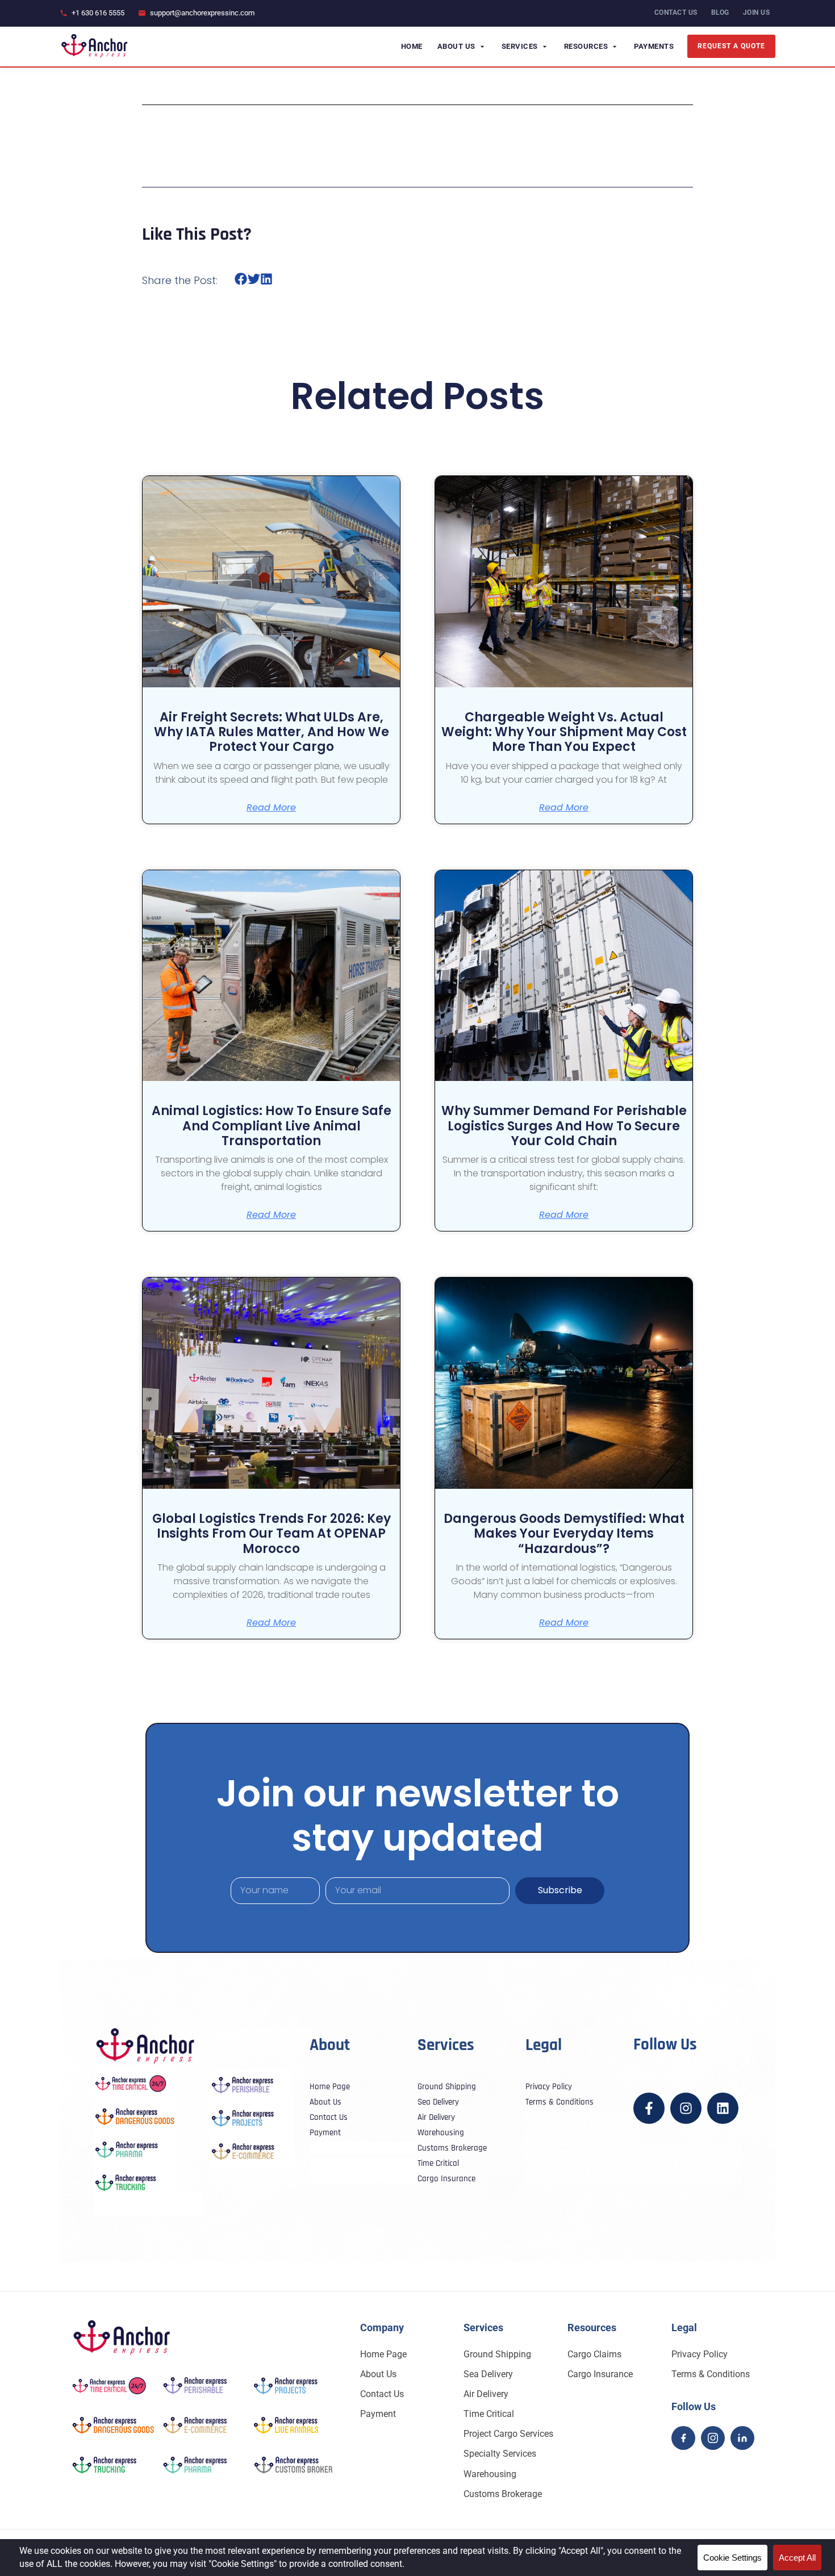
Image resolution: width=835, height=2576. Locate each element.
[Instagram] (686, 2108)
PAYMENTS (654, 46)
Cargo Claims (594, 2354)
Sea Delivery (488, 2374)
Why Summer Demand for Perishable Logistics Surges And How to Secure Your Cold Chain (564, 1126)
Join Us (757, 12)
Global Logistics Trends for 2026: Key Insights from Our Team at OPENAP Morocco (272, 1534)
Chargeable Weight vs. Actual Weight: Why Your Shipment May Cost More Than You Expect (564, 732)
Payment (378, 2414)
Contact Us (382, 2394)
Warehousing (490, 2474)
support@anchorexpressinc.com (202, 13)
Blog (720, 12)
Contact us (676, 12)
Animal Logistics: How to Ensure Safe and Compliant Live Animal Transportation (272, 1126)
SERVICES (520, 46)
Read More (271, 808)
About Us (378, 2374)
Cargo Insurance (600, 2374)
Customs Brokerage (503, 2494)
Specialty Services (500, 2454)
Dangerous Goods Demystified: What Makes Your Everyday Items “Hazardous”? (564, 1534)
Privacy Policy (700, 2354)
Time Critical (489, 2414)
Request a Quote (731, 46)
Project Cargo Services (508, 2434)
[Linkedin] (723, 2108)
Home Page (383, 2354)
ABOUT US (456, 46)
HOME (412, 46)
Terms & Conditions (711, 2374)
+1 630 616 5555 (98, 13)
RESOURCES (586, 46)
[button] (241, 279)
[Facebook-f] (649, 2108)
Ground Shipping (497, 2354)
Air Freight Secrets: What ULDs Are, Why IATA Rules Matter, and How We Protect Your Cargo (272, 732)
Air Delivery (486, 2394)
